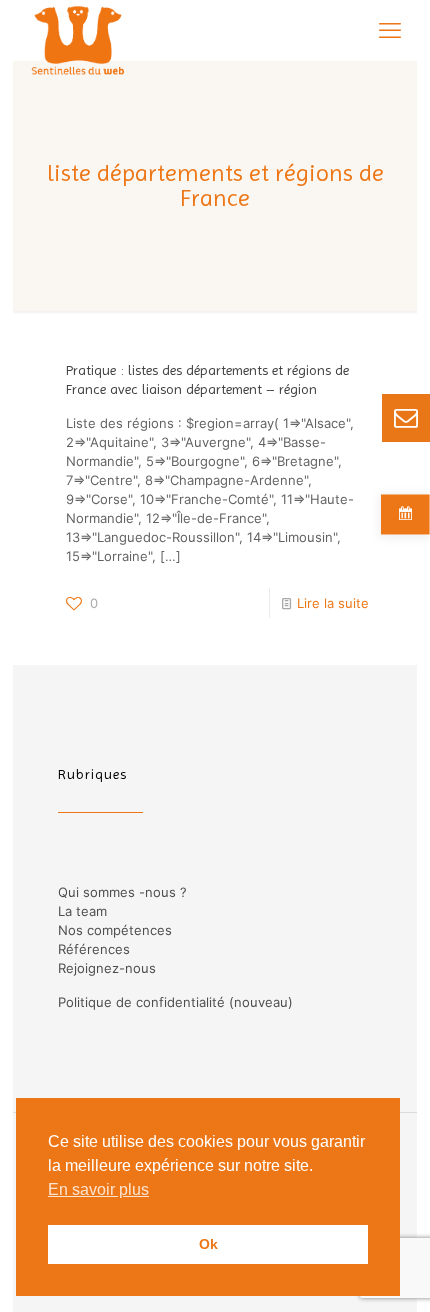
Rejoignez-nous (107, 968)
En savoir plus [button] (98, 1189)
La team (82, 911)
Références (94, 949)
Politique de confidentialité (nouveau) (175, 1002)
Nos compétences (115, 930)
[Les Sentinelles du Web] (78, 30)
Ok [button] (208, 1244)
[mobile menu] (390, 30)
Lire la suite (333, 603)
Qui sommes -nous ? (122, 892)
